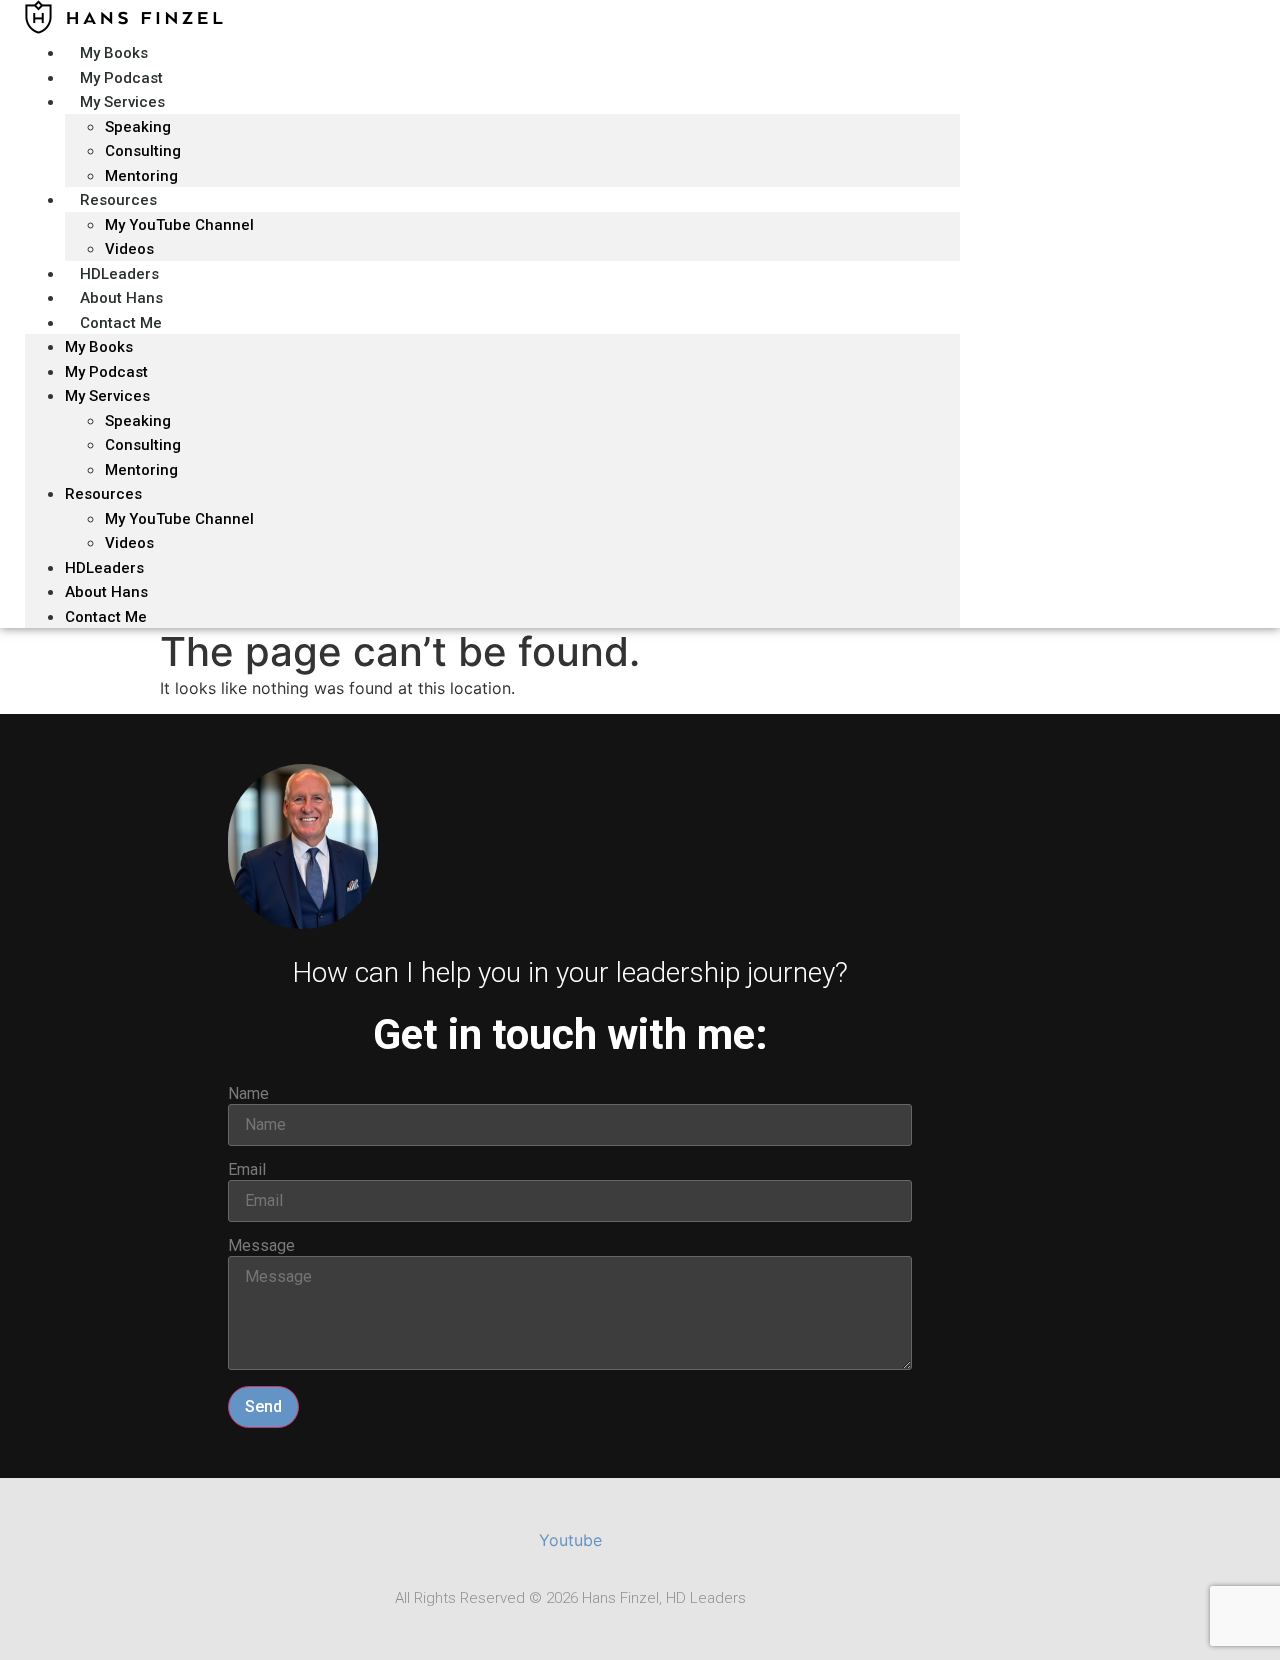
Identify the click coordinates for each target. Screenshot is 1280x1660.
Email (247, 1170)
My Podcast (106, 372)
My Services (122, 102)
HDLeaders (104, 568)
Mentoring (141, 470)
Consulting (143, 445)
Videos (129, 543)
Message (261, 1246)
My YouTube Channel (179, 225)
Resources (118, 200)
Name (248, 1094)
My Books (99, 347)
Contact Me (121, 323)
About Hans (106, 592)
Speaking (138, 127)
